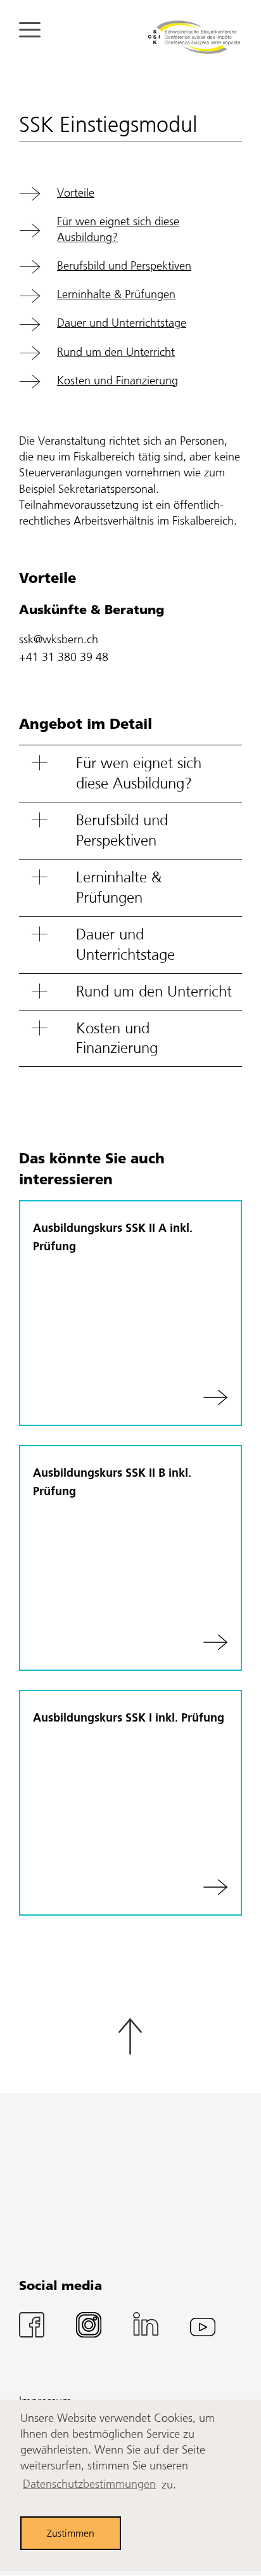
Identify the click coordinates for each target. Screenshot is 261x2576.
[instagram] (89, 2324)
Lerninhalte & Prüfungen (116, 295)
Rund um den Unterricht (116, 353)
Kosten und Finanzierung (118, 382)
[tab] (130, 773)
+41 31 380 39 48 (64, 658)
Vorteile (76, 194)
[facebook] (32, 2324)
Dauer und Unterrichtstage (122, 324)
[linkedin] (146, 2324)
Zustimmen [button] (71, 2534)
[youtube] (203, 2326)
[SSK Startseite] (194, 37)
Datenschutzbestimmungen (89, 2485)
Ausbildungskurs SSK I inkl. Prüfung (129, 1719)
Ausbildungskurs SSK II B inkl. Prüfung (112, 1483)
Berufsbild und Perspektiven (124, 267)
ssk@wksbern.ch (59, 640)
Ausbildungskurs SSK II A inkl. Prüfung (113, 1238)
